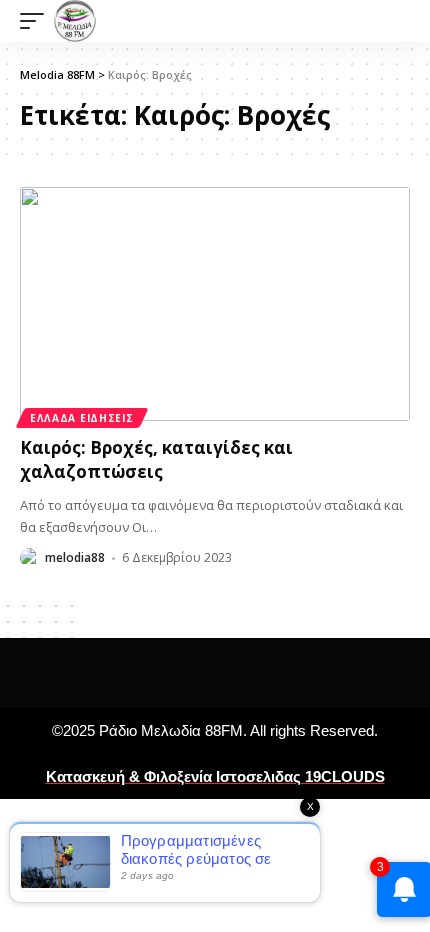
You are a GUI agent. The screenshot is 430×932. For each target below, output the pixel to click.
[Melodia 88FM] (75, 21)
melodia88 (75, 557)
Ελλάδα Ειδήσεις (82, 418)
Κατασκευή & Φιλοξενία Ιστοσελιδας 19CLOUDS (215, 776)
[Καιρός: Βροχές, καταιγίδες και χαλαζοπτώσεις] (215, 304)
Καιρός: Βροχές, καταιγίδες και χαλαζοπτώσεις (156, 459)
